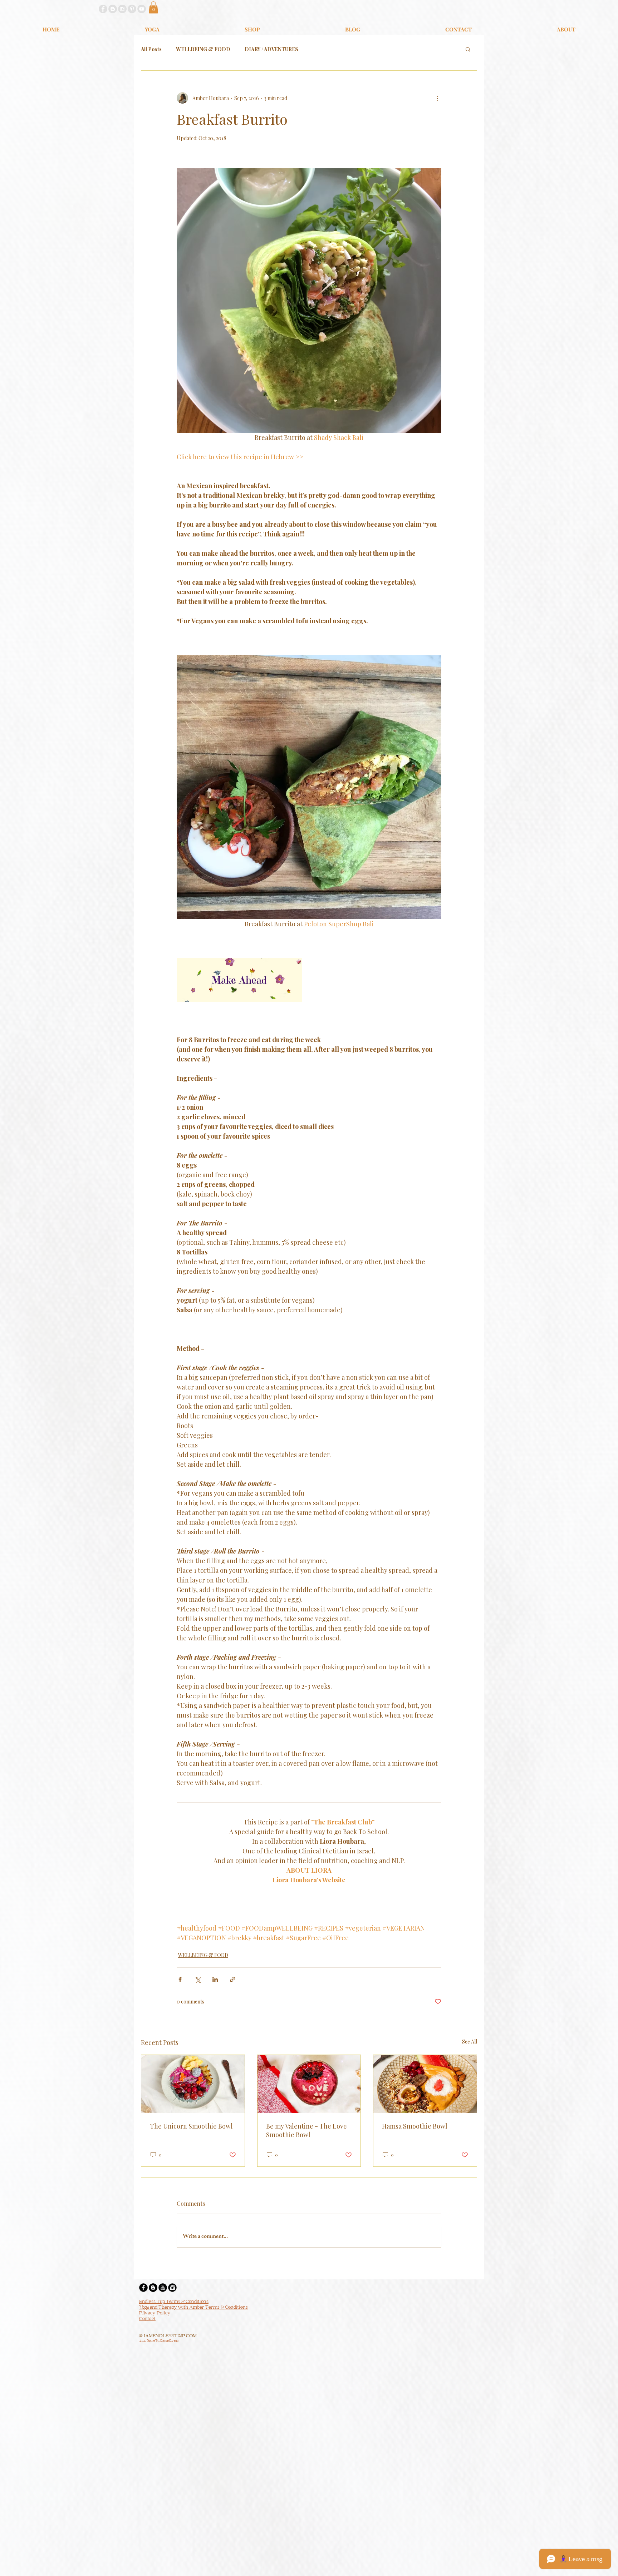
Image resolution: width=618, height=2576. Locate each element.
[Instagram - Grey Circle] (122, 9)
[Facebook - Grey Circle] (103, 9)
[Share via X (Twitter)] (198, 1979)
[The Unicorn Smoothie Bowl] (193, 2084)
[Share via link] (233, 1979)
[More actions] (437, 98)
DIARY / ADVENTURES (271, 49)
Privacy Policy (155, 2313)
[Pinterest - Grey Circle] (132, 9)
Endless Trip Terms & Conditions (174, 2302)
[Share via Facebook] (180, 1979)
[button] (153, 7)
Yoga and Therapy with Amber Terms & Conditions (193, 2308)
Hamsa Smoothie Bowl (415, 2126)
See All (470, 2042)
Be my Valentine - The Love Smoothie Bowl (306, 2130)
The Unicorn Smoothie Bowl (191, 2126)
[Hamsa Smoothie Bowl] (425, 2084)
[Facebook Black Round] (143, 2288)
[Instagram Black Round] (172, 2288)
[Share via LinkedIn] (215, 1979)
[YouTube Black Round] (163, 2288)
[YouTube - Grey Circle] (142, 9)
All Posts (151, 49)
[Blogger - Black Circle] (153, 2288)
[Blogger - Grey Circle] (113, 9)
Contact (147, 2319)
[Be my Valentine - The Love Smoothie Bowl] (309, 2084)
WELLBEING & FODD (203, 49)
